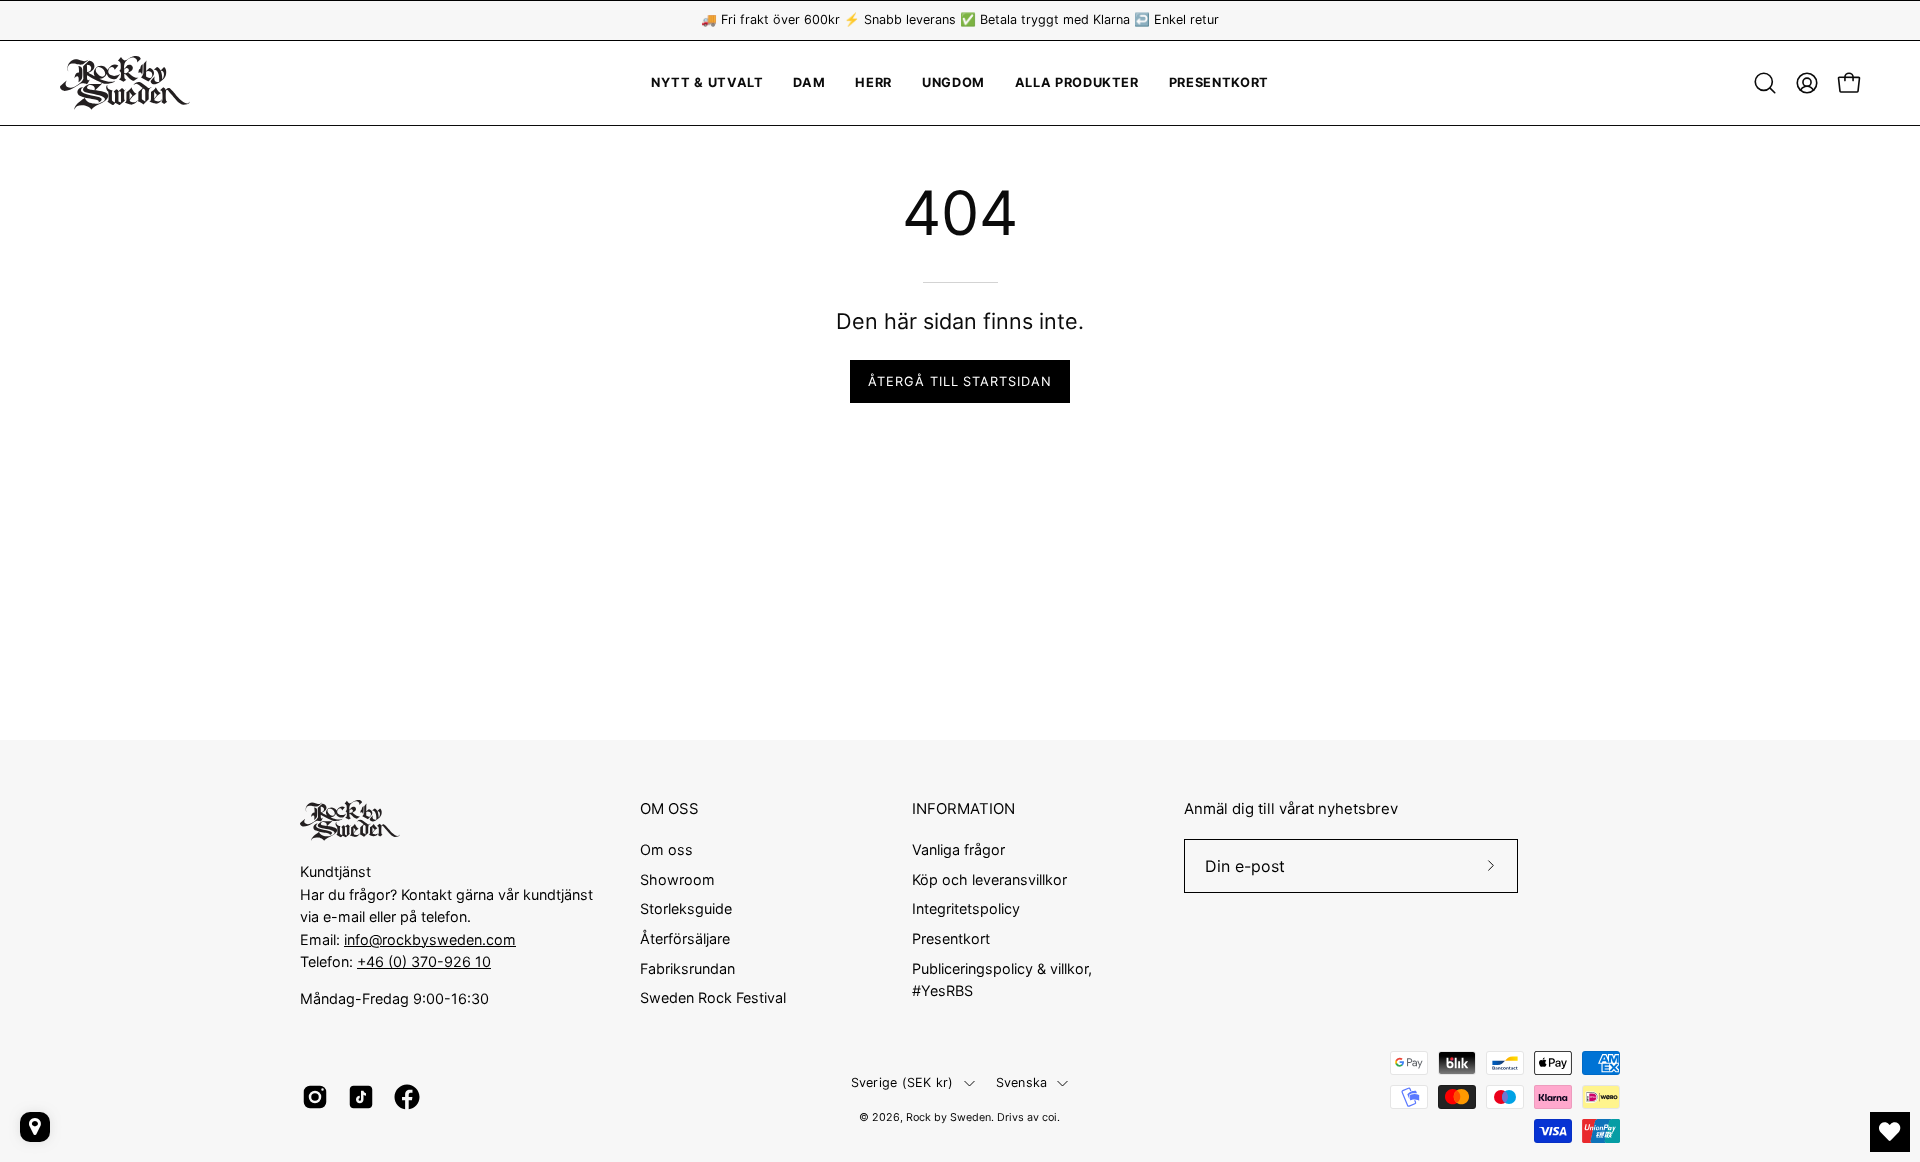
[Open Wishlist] (1890, 1132)
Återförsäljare (685, 938)
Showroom (677, 878)
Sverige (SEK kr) (902, 1082)
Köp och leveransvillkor (989, 878)
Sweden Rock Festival (713, 997)
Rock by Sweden (948, 1117)
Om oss (666, 849)
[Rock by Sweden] (125, 83)
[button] (953, 83)
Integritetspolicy (966, 908)
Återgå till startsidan (960, 381)
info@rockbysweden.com (430, 939)
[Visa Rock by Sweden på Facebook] (407, 1097)
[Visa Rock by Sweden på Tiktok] (361, 1097)
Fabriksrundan (687, 967)
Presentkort (951, 938)
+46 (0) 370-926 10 (424, 961)
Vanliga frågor (958, 849)
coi (1049, 1117)
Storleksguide (686, 908)
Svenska (1022, 1082)
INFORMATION (963, 809)
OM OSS (669, 809)
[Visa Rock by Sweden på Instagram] (315, 1097)
